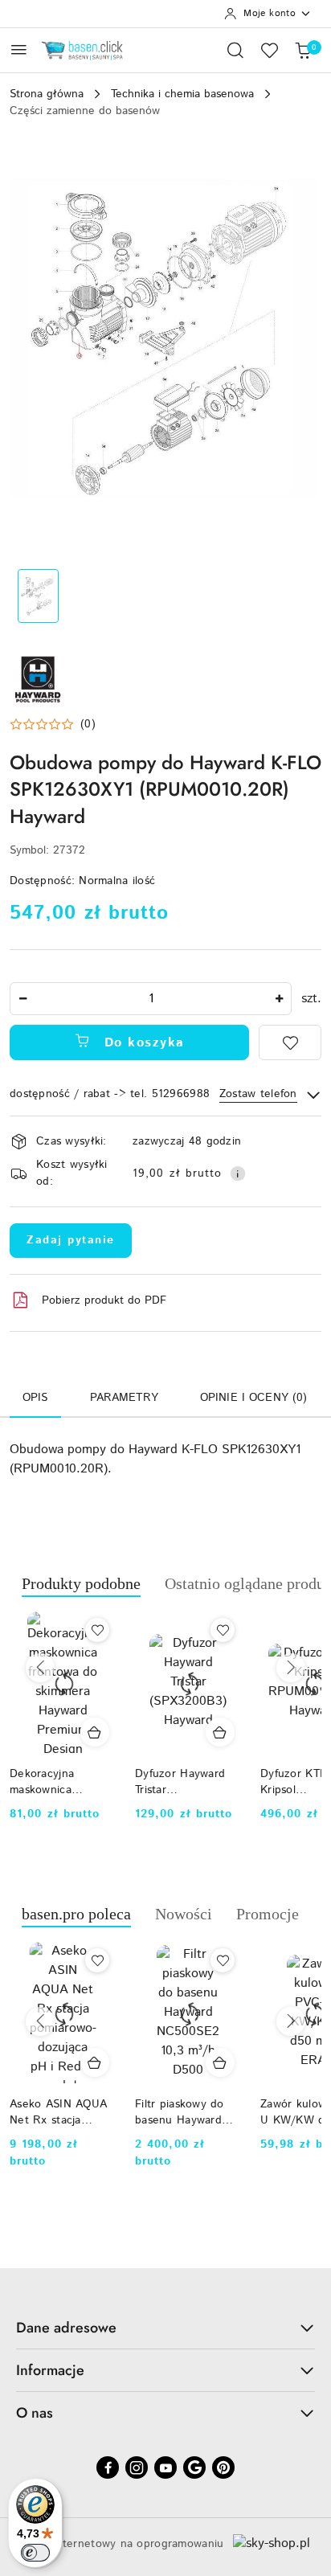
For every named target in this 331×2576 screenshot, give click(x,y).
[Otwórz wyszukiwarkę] (235, 50)
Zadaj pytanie (71, 1240)
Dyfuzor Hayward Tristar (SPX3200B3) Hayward (64, 1782)
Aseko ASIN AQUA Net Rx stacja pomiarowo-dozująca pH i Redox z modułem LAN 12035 (58, 2112)
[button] (53, 724)
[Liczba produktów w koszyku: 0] (303, 50)
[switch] (35, 2553)
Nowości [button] (184, 1914)
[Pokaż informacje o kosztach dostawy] (238, 1173)
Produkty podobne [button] (81, 1583)
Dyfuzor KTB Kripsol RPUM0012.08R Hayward (186, 1782)
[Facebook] (108, 2467)
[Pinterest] (223, 2467)
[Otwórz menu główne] (19, 49)
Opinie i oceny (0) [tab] (254, 1398)
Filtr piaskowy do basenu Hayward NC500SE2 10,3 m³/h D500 (180, 2112)
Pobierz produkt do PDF (104, 1300)
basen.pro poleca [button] (76, 1914)
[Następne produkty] (291, 1668)
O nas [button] (35, 2413)
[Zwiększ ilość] (279, 999)
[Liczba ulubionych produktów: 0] (269, 50)
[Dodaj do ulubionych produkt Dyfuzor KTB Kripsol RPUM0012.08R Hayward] (232, 1630)
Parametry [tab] (124, 1398)
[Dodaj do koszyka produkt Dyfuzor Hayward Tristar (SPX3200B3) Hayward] (104, 1732)
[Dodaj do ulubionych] (290, 1042)
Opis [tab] (35, 1398)
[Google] (194, 2467)
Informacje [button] (50, 2370)
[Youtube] (165, 2467)
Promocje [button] (268, 1914)
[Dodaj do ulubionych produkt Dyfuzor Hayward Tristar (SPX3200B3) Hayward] (107, 1630)
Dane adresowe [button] (66, 2328)
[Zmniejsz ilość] (22, 999)
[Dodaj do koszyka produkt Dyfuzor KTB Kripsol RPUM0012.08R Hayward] (230, 1732)
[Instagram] (137, 2467)
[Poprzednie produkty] (40, 1668)
